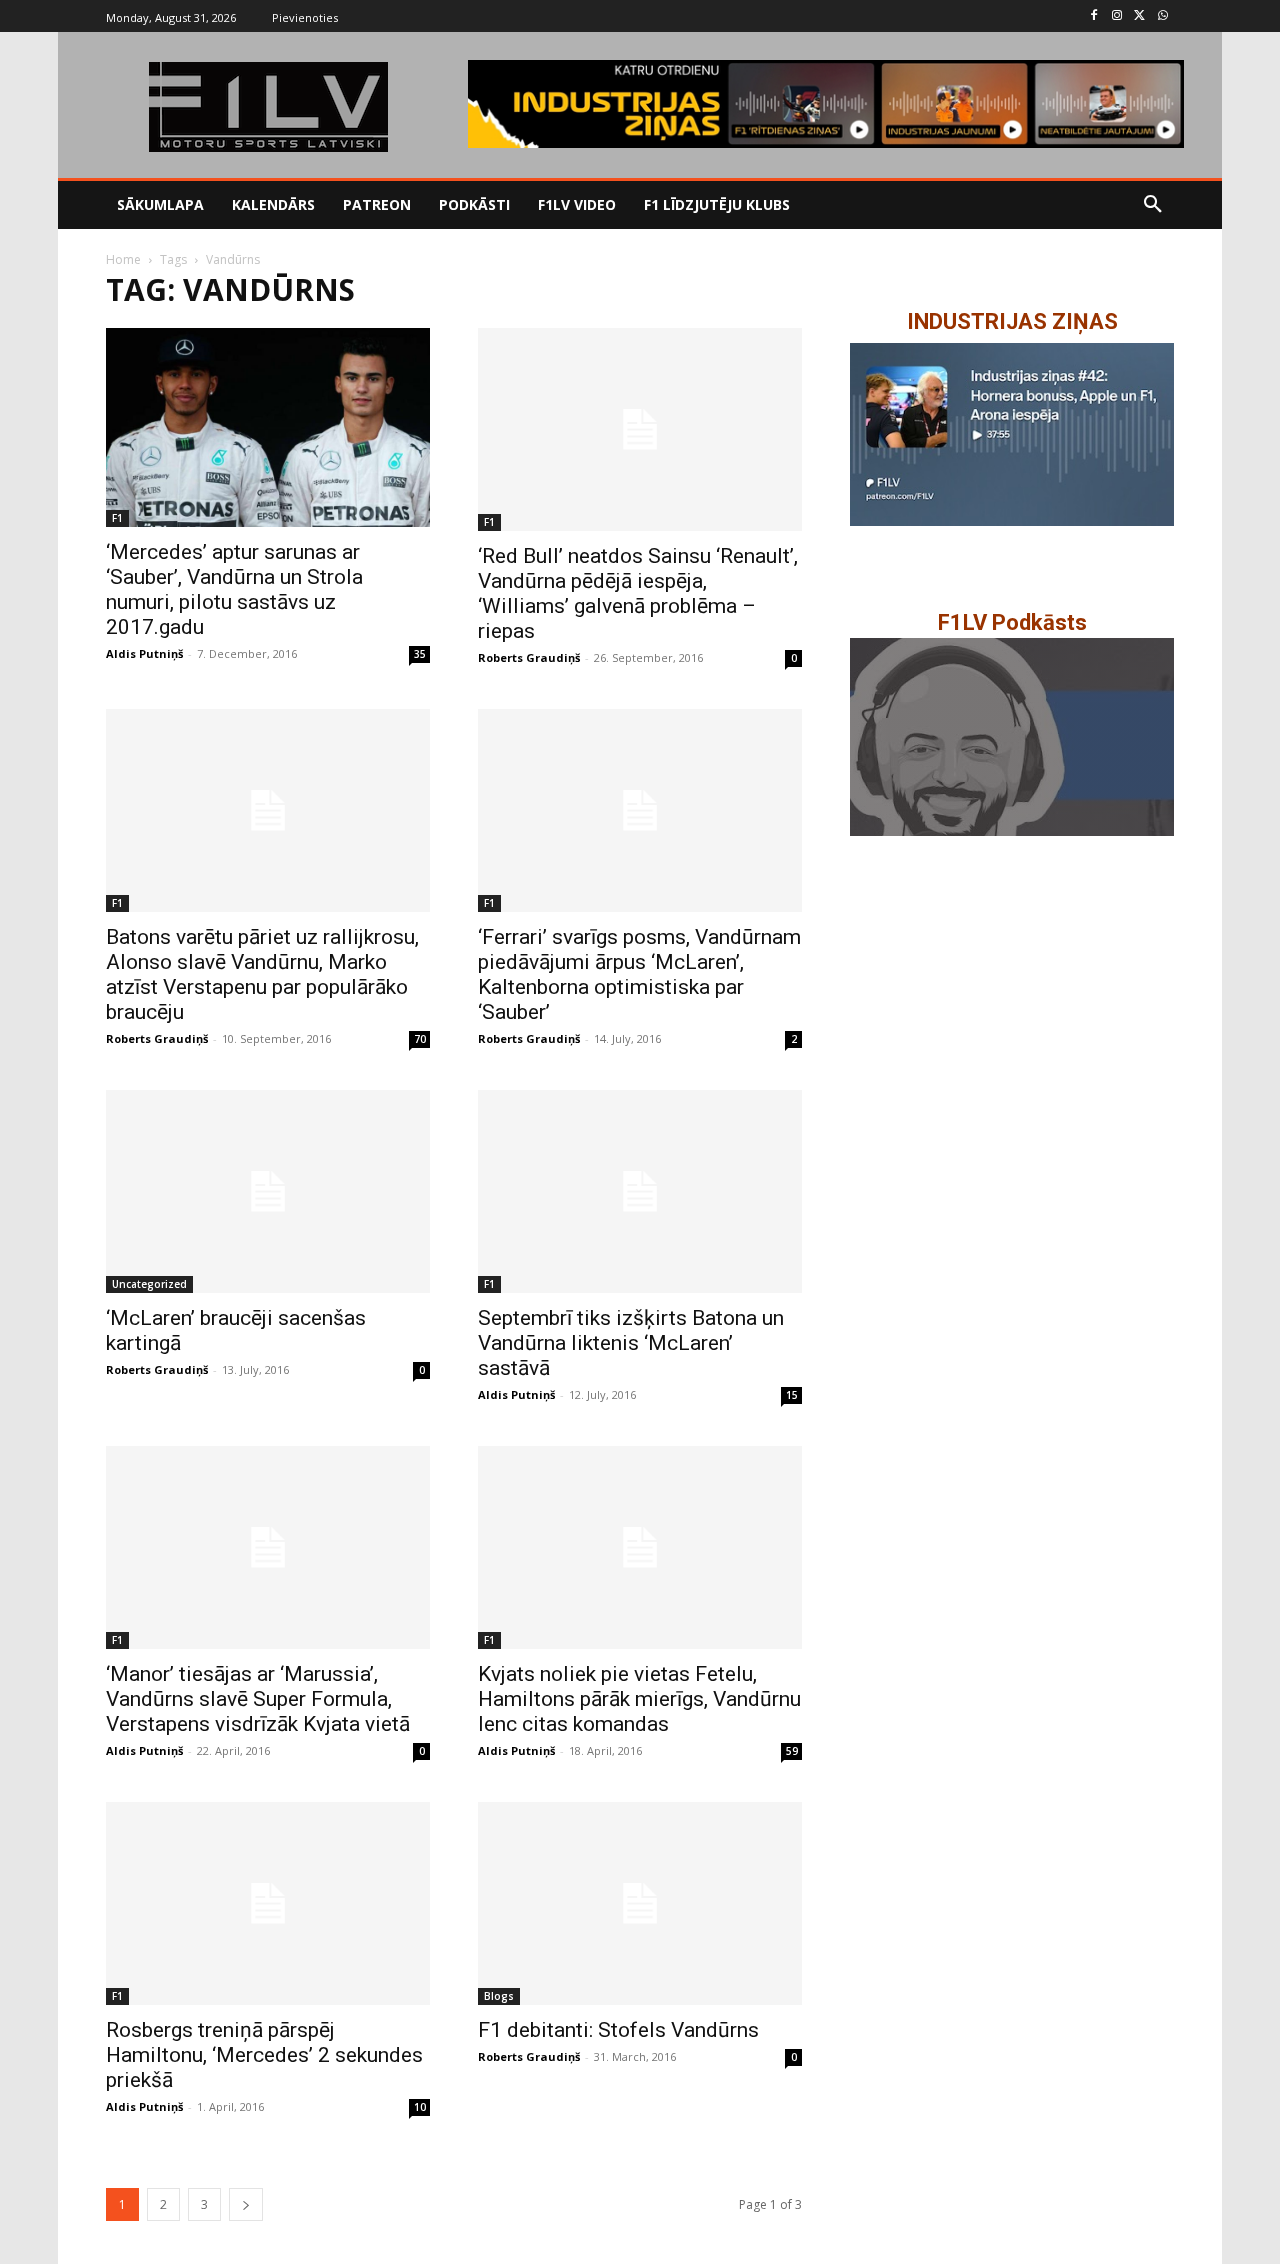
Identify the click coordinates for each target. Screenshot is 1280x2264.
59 (792, 1751)
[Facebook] (1094, 16)
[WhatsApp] (1162, 16)
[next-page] (246, 2204)
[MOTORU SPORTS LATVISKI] (268, 107)
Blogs (499, 1996)
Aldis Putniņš (144, 653)
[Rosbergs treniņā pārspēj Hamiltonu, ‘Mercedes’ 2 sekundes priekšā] (268, 1903)
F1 (117, 518)
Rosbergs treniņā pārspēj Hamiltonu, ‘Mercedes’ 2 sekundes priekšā (264, 2055)
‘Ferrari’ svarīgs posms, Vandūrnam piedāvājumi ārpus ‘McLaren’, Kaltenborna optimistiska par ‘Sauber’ (639, 974)
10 (420, 2107)
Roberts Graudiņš (529, 657)
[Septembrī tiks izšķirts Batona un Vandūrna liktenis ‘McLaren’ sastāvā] (640, 1191)
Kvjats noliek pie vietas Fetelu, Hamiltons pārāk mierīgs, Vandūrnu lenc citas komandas (639, 1699)
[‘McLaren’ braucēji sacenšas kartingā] (268, 1191)
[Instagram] (1117, 16)
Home (123, 259)
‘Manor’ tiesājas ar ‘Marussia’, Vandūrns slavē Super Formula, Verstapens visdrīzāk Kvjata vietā (258, 1699)
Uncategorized (149, 1284)
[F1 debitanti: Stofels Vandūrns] (640, 1903)
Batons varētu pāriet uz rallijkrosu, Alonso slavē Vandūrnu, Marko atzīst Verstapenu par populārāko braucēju (262, 974)
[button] (1153, 205)
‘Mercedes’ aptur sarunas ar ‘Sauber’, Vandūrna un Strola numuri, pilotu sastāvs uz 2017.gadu (234, 589)
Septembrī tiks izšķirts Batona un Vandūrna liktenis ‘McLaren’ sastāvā (631, 1343)
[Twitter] (1139, 16)
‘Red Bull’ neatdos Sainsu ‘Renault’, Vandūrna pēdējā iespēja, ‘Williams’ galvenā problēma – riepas (638, 593)
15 (792, 1395)
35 (420, 654)
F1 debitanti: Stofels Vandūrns (618, 2030)
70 (420, 1039)
